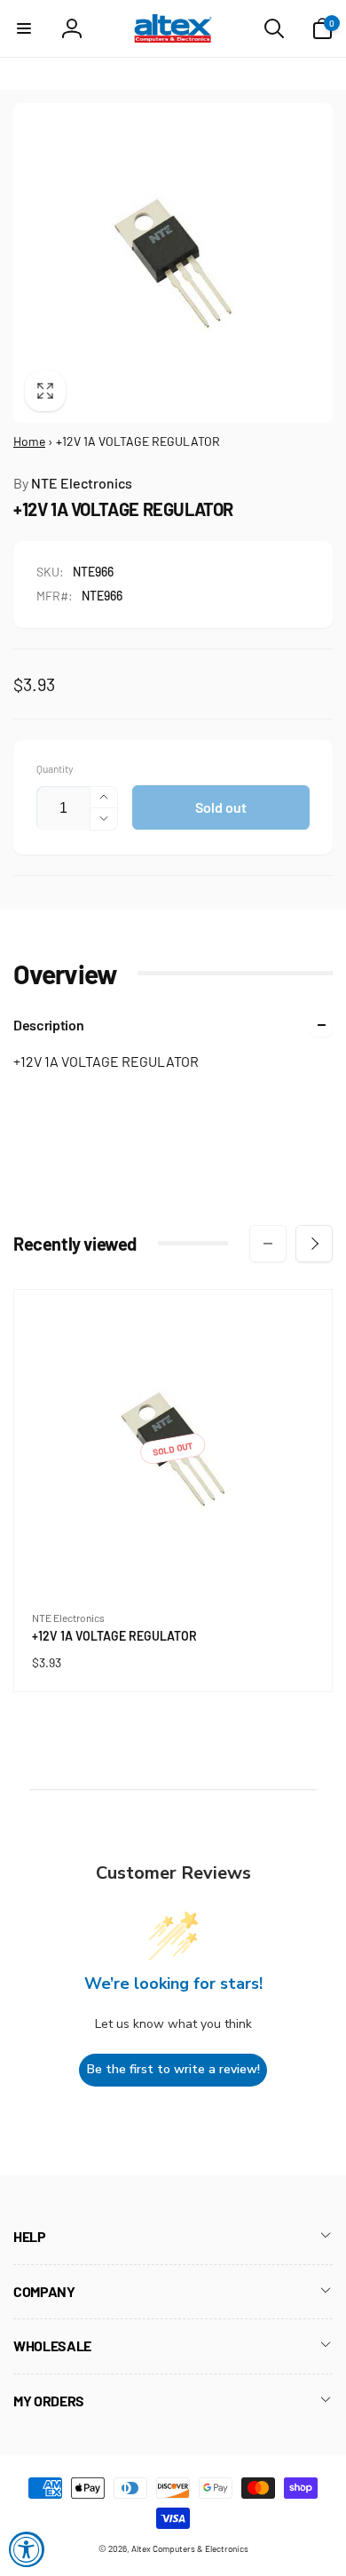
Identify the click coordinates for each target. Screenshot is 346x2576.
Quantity (55, 769)
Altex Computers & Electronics (190, 2548)
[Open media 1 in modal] (173, 263)
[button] (24, 28)
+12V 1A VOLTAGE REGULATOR (118, 1636)
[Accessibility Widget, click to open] (27, 2549)
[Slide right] (314, 1244)
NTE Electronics (73, 483)
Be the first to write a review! (173, 2069)
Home (29, 441)
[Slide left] (268, 1244)
